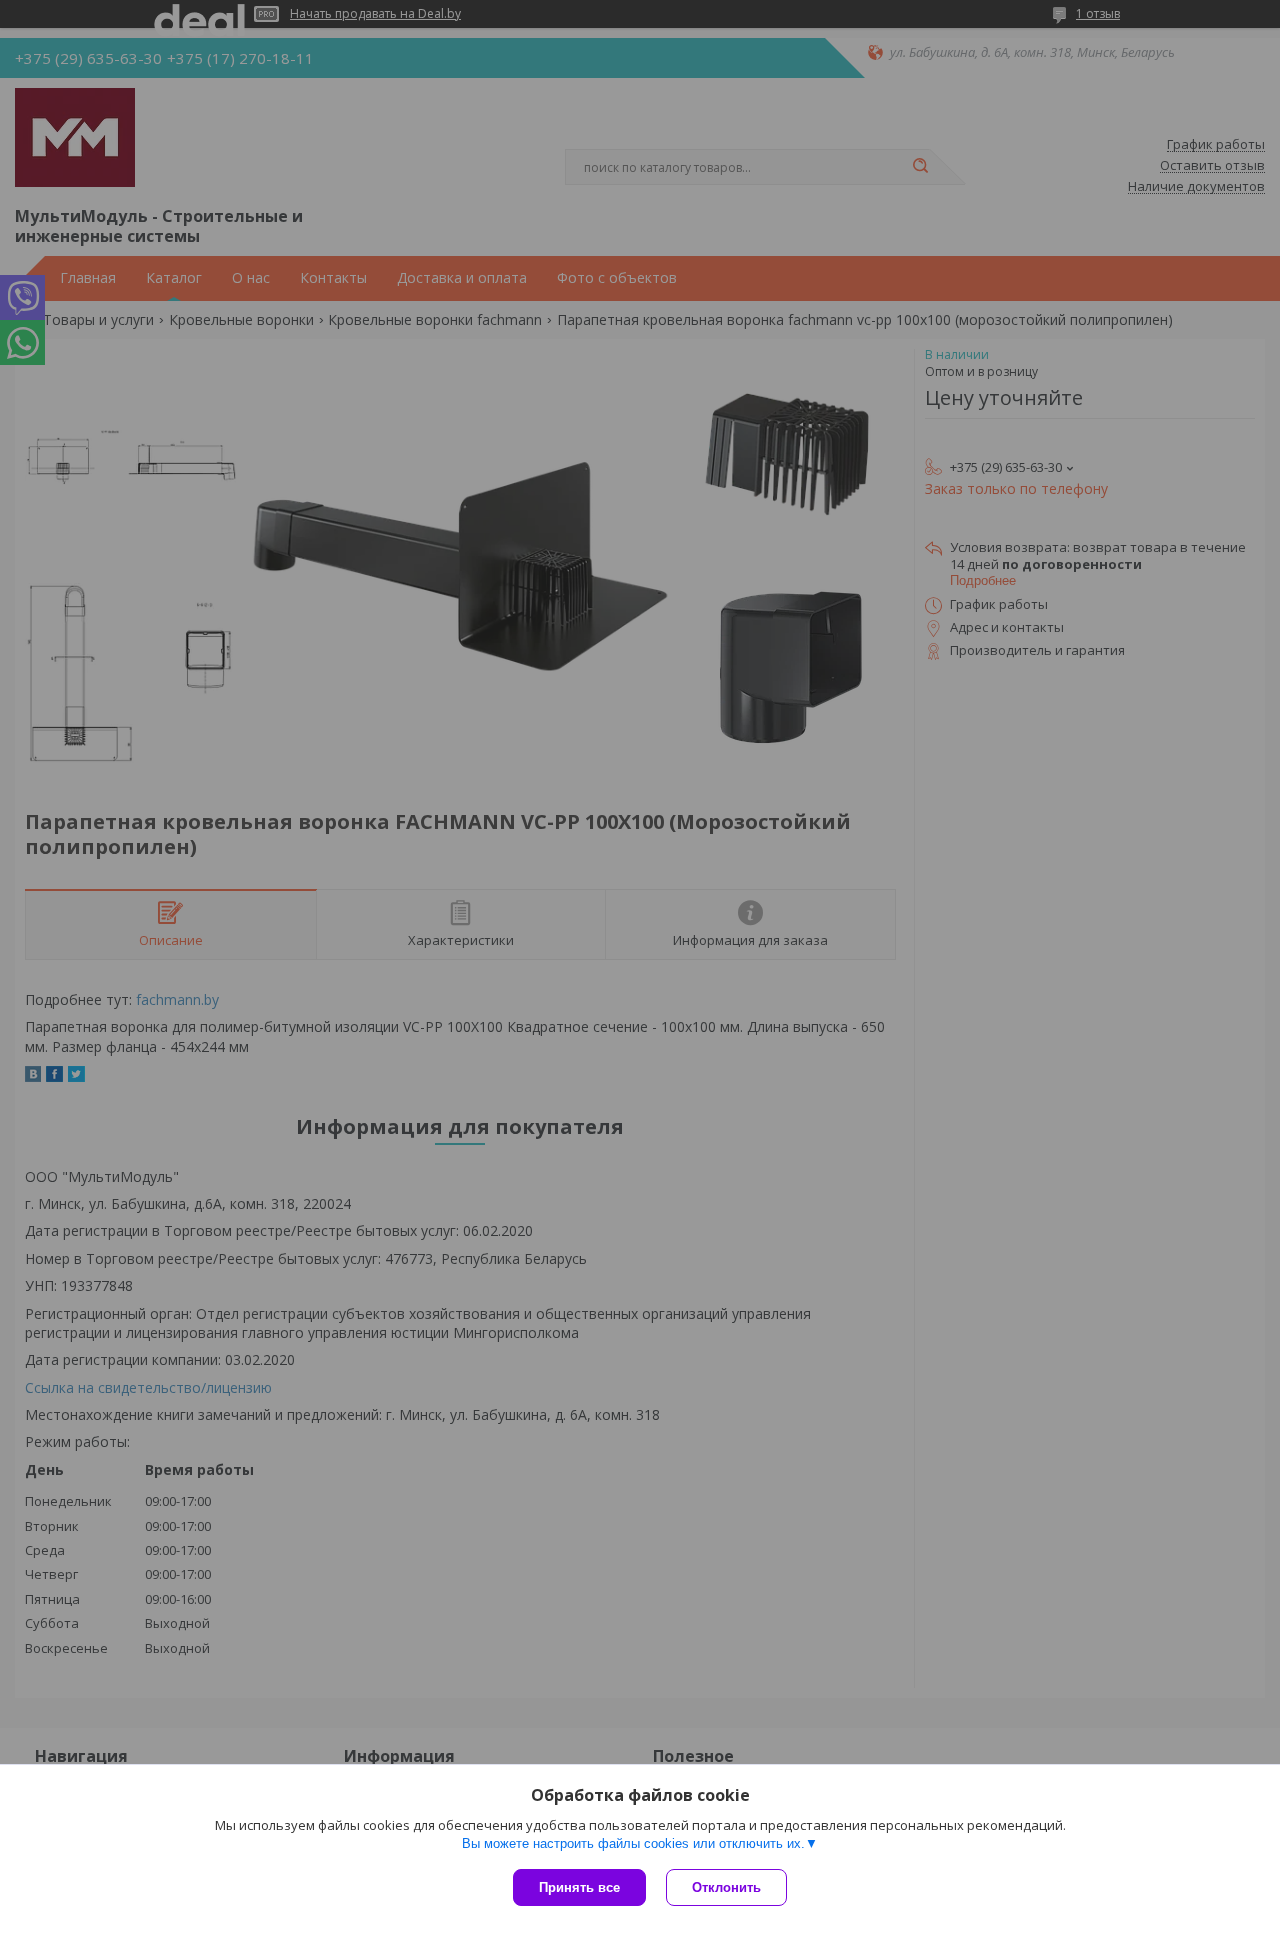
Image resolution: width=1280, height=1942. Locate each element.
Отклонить (726, 1887)
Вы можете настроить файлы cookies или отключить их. (633, 1843)
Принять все (579, 1887)
